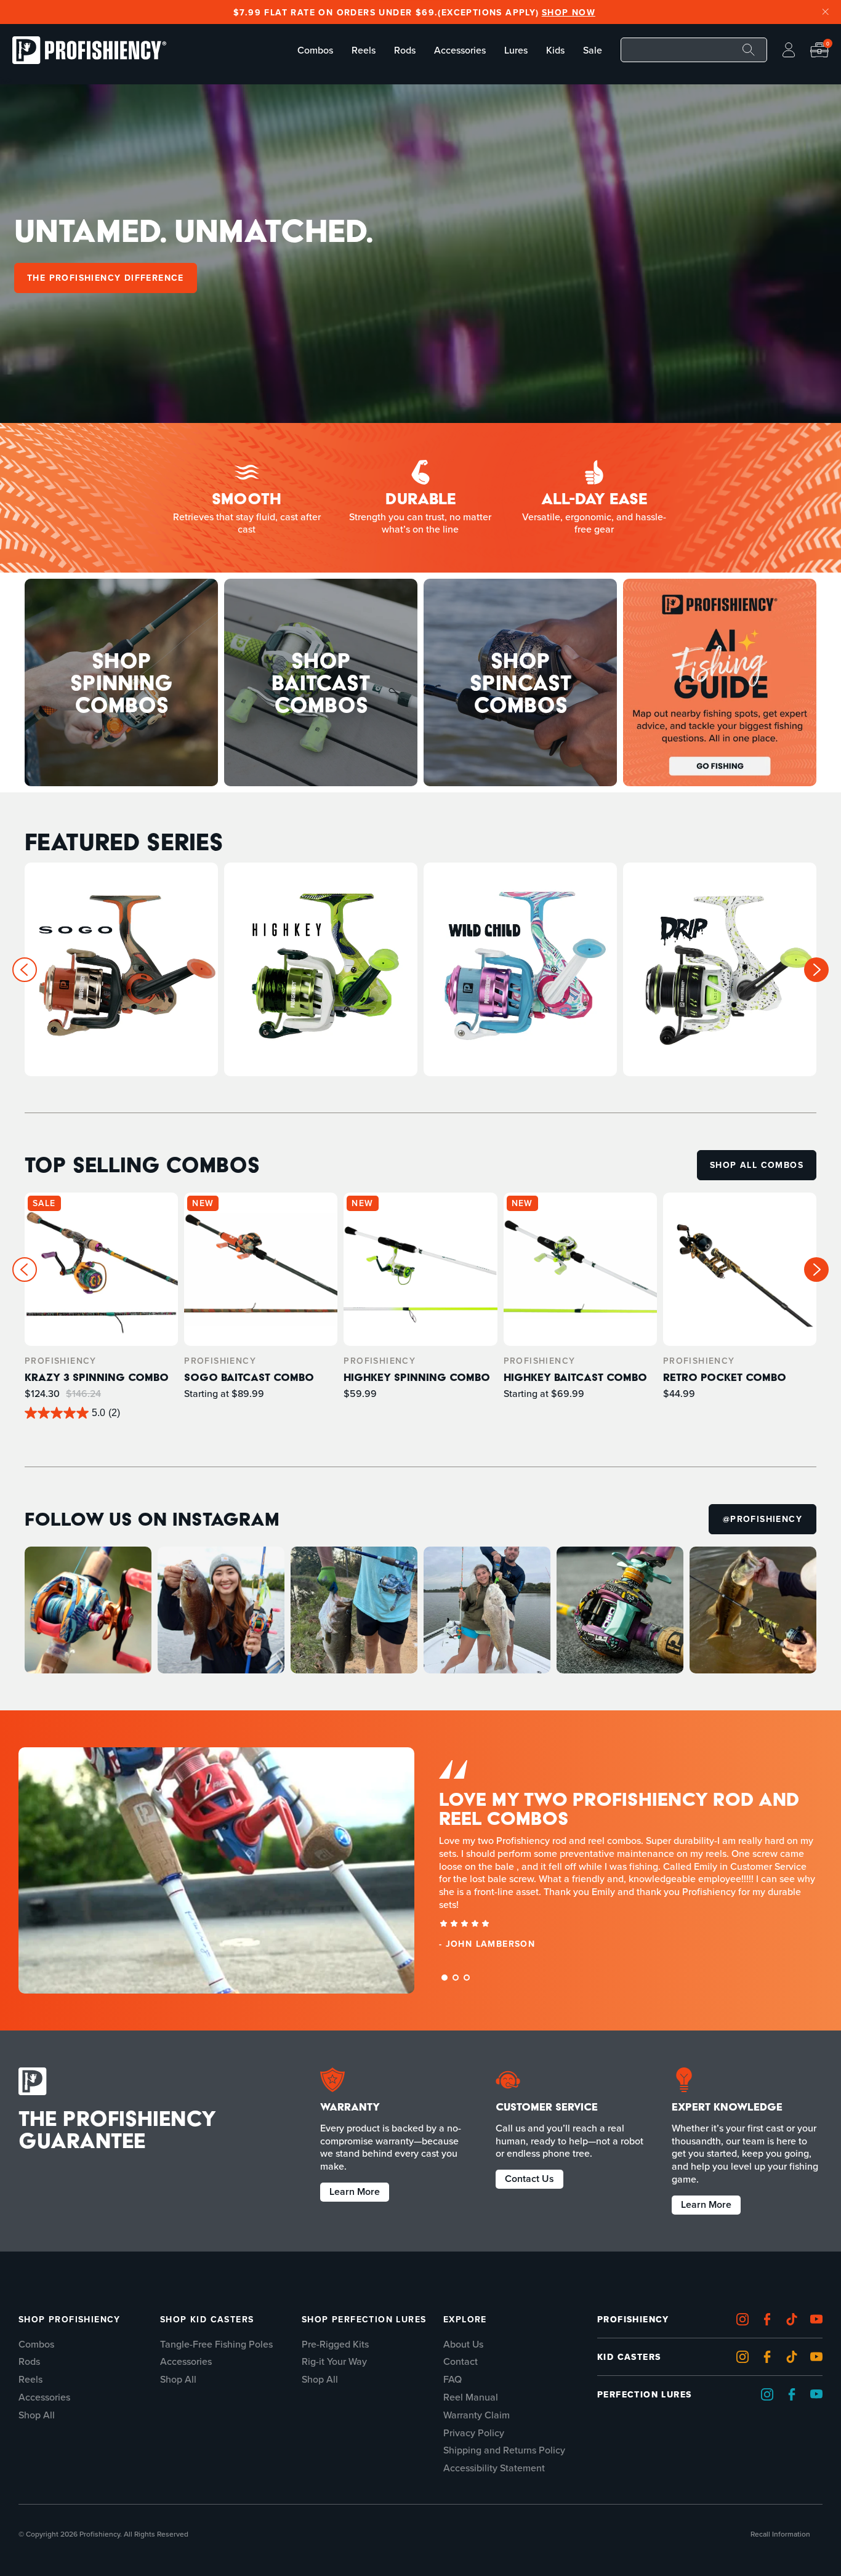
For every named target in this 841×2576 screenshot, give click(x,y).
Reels (30, 2379)
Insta (746, 2320)
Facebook (770, 2320)
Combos (36, 2344)
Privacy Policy (474, 2433)
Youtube (819, 2320)
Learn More (355, 2191)
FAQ (453, 2379)
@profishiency (763, 1515)
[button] (816, 970)
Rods (29, 2361)
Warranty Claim (477, 2415)
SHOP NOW (561, 12)
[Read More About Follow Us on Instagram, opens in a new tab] (88, 1610)
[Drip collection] (720, 969)
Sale (593, 50)
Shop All (37, 2415)
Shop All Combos (757, 1165)
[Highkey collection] (321, 969)
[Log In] (789, 50)
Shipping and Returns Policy (504, 2450)
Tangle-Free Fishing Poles (216, 2344)
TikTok (795, 2357)
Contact (461, 2361)
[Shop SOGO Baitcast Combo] (261, 1306)
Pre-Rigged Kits (335, 2344)
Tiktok (795, 2320)
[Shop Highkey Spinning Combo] (420, 1306)
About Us (463, 2344)
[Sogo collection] (121, 969)
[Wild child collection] (520, 969)
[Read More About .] (720, 682)
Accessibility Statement (494, 2468)
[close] (826, 12)
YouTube (819, 2357)
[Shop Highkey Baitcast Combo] (580, 1306)
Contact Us (529, 2178)
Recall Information (780, 2534)
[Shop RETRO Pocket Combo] (740, 1306)
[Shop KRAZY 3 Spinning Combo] (101, 1306)
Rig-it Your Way (334, 2361)
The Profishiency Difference (106, 278)
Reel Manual (471, 2397)
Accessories (44, 2397)
